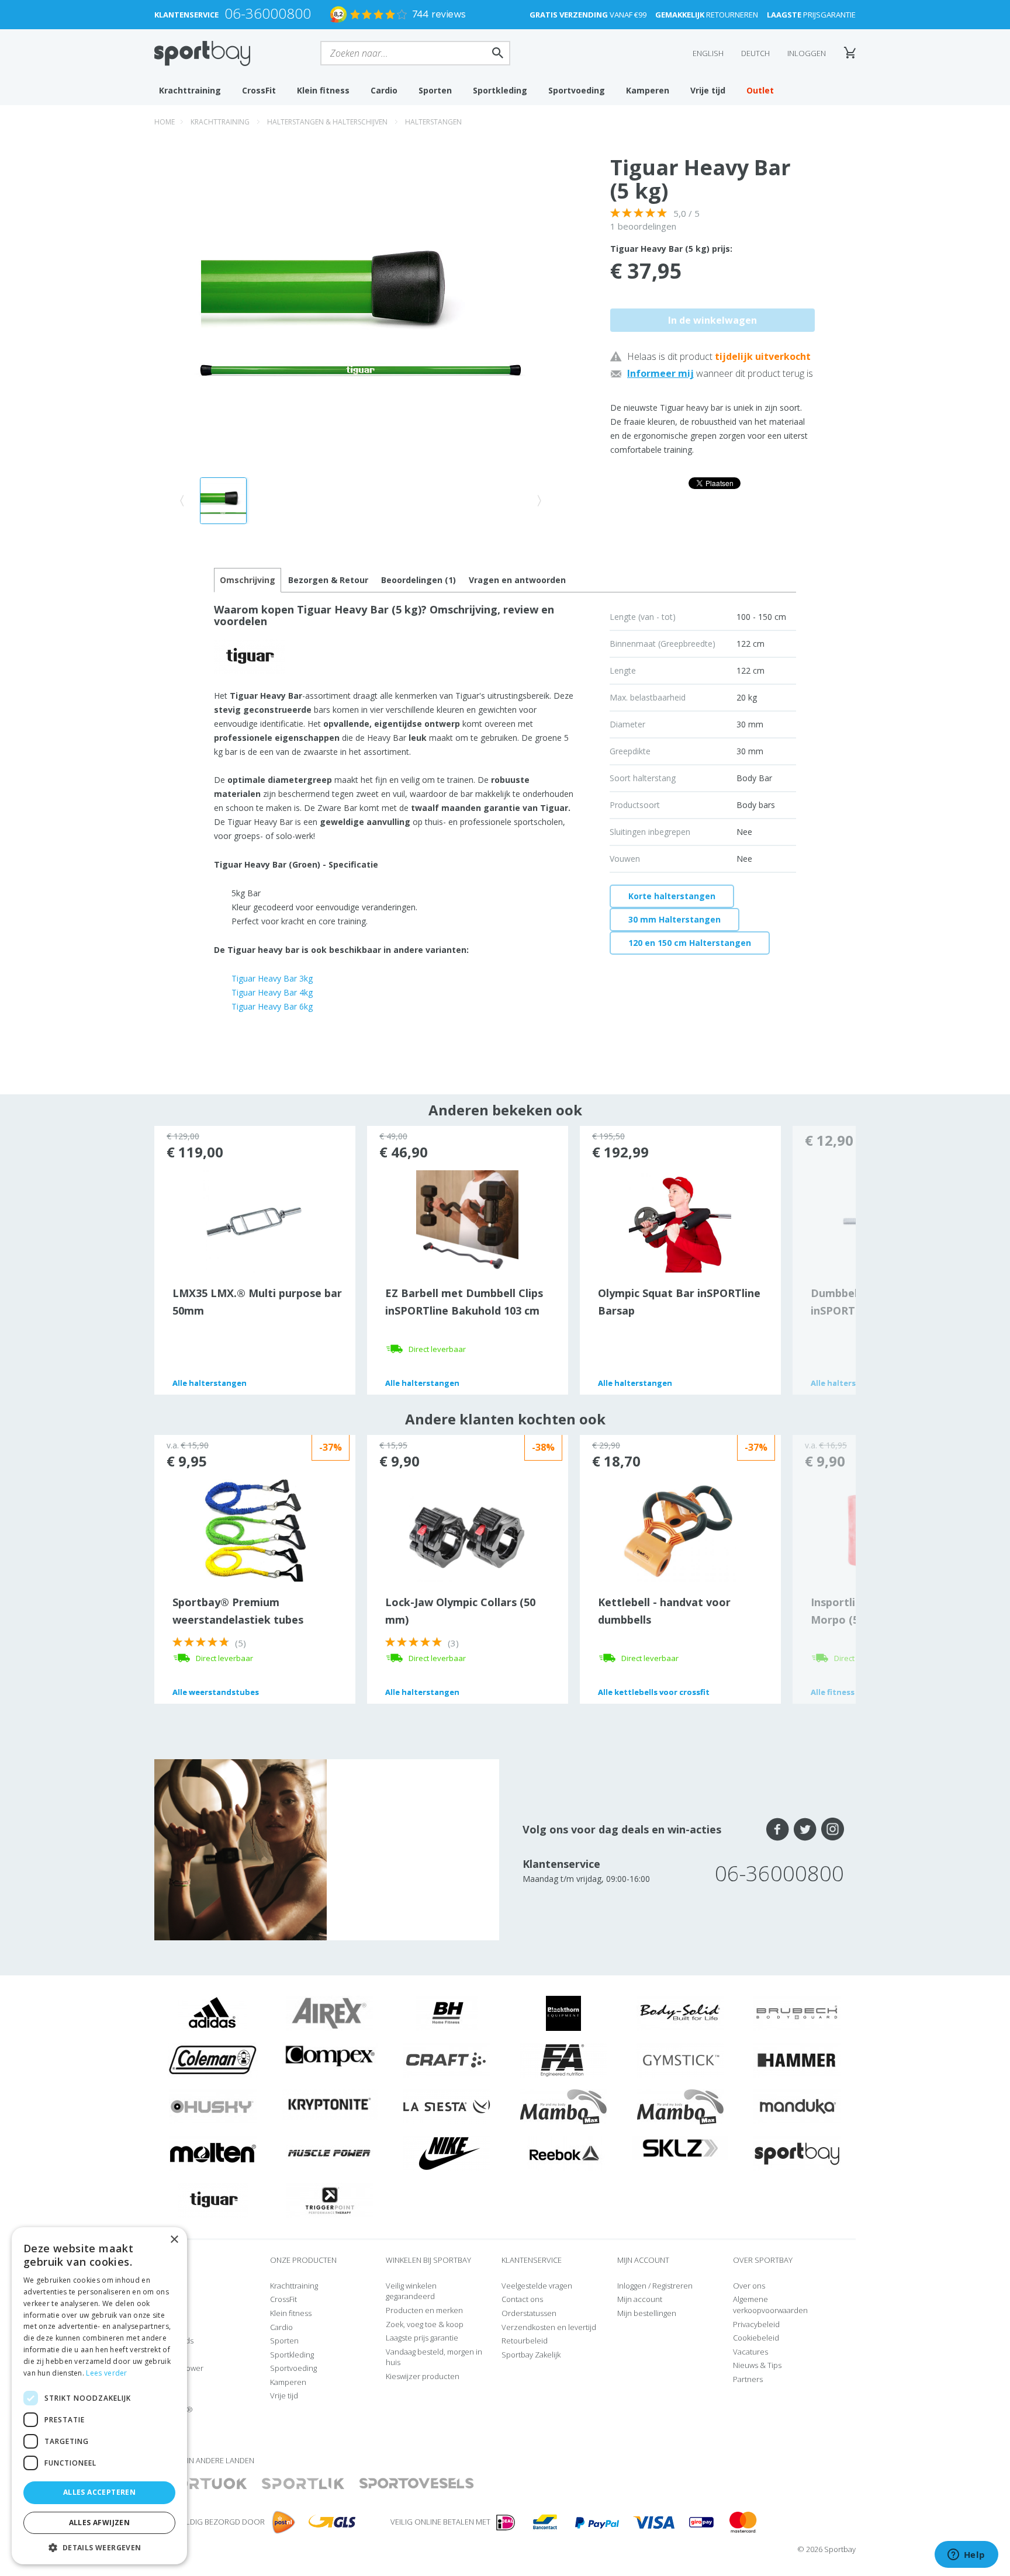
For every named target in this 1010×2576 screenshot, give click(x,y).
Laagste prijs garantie (422, 2338)
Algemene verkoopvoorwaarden (770, 2305)
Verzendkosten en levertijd (549, 2327)
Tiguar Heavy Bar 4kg (272, 992)
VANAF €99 (588, 15)
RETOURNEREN (707, 15)
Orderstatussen (529, 2313)
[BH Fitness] (447, 2013)
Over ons (749, 2286)
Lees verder (106, 2373)
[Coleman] (213, 2060)
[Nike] (447, 2153)
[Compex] (330, 2055)
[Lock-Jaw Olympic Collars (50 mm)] (467, 1535)
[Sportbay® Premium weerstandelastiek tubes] (255, 1530)
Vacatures (750, 2352)
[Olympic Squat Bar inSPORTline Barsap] (680, 1221)
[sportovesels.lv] (417, 2484)
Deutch (755, 53)
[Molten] (213, 2153)
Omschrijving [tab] (248, 580)
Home (165, 122)
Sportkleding (500, 90)
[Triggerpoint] (330, 2200)
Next (824, 1260)
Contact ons (522, 2299)
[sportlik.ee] (303, 2484)
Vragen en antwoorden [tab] (517, 580)
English (708, 53)
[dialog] (99, 2396)
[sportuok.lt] (201, 2484)
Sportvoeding (577, 90)
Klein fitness (323, 90)
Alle (210, 1383)
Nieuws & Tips (757, 2365)
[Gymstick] (680, 2060)
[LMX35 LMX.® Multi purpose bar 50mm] (255, 1221)
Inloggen (807, 53)
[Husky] (213, 2106)
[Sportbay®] (797, 2153)
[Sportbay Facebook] (778, 1829)
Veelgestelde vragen (537, 2286)
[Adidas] (213, 2013)
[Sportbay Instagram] (833, 1829)
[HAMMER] (797, 2060)
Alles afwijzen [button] (100, 2523)
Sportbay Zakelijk (531, 2355)
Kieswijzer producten (423, 2376)
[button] (99, 2547)
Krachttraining (190, 90)
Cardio (384, 90)
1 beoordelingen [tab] (643, 226)
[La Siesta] (447, 2106)
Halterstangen (433, 122)
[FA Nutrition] (563, 2060)
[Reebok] (564, 2153)
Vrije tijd (708, 90)
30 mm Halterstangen (675, 919)
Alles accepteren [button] (99, 2492)
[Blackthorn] (563, 2013)
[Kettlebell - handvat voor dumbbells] (680, 1530)
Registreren (672, 2286)
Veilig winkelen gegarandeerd (411, 2291)
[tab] (328, 580)
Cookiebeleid (756, 2338)
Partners (748, 2379)
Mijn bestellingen (647, 2313)
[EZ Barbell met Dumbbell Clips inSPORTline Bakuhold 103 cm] (467, 1221)
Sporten (435, 90)
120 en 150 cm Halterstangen (690, 943)
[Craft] (447, 2060)
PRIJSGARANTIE (811, 15)
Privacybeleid (756, 2324)
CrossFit (259, 90)
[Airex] (330, 2013)
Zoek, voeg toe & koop (425, 2324)
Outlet (760, 90)
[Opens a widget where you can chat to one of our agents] (966, 2556)
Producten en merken (424, 2310)
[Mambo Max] (563, 2106)
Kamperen (648, 90)
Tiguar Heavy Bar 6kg (272, 1006)
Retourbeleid (525, 2341)
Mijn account (640, 2299)
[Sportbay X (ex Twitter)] (805, 1829)
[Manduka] (797, 2106)
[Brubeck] (797, 2013)
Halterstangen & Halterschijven (327, 122)
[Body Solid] (680, 2013)
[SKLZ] (681, 2147)
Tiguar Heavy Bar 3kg (272, 978)
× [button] (174, 2240)
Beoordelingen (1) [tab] (418, 580)
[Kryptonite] (330, 2103)
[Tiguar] (213, 2200)
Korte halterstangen (672, 896)
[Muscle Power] (330, 2153)
